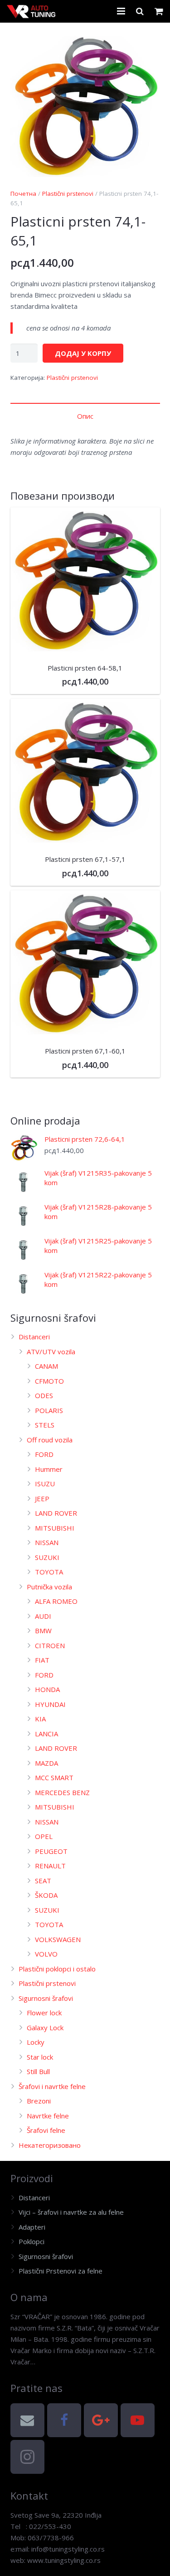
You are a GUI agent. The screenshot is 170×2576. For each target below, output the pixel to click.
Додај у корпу (83, 353)
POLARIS (49, 1410)
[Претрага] (140, 11)
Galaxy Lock (45, 2028)
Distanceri (34, 1337)
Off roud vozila (50, 1440)
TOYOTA (49, 1572)
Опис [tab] (85, 416)
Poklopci (32, 2241)
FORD (44, 1454)
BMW (43, 1631)
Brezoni (39, 2101)
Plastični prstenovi (68, 194)
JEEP (42, 1498)
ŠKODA (46, 1895)
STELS (45, 1425)
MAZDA (46, 1763)
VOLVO (46, 1954)
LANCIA (46, 1734)
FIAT (42, 1660)
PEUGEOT (51, 1851)
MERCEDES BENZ (62, 1792)
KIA (40, 1719)
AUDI (43, 1616)
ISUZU (45, 1484)
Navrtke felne (48, 2116)
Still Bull (38, 2071)
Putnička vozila (49, 1587)
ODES (44, 1395)
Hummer (49, 1469)
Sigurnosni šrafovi (46, 1998)
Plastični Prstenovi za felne (61, 2271)
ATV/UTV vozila (51, 1352)
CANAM (46, 1366)
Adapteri (32, 2227)
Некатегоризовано (50, 2145)
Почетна (23, 194)
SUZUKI (47, 1557)
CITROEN (50, 1645)
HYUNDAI (50, 1704)
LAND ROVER (56, 1513)
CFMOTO (49, 1381)
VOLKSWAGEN (58, 1939)
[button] (146, 47)
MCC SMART (54, 1777)
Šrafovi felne (46, 2130)
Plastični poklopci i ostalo (57, 1969)
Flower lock (44, 2013)
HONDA (47, 1689)
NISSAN (47, 1542)
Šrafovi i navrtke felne (52, 2086)
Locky (36, 2042)
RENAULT (50, 1866)
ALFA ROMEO (56, 1601)
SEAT (43, 1881)
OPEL (44, 1836)
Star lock (40, 2057)
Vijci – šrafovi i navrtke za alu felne (71, 2212)
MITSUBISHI (55, 1528)
